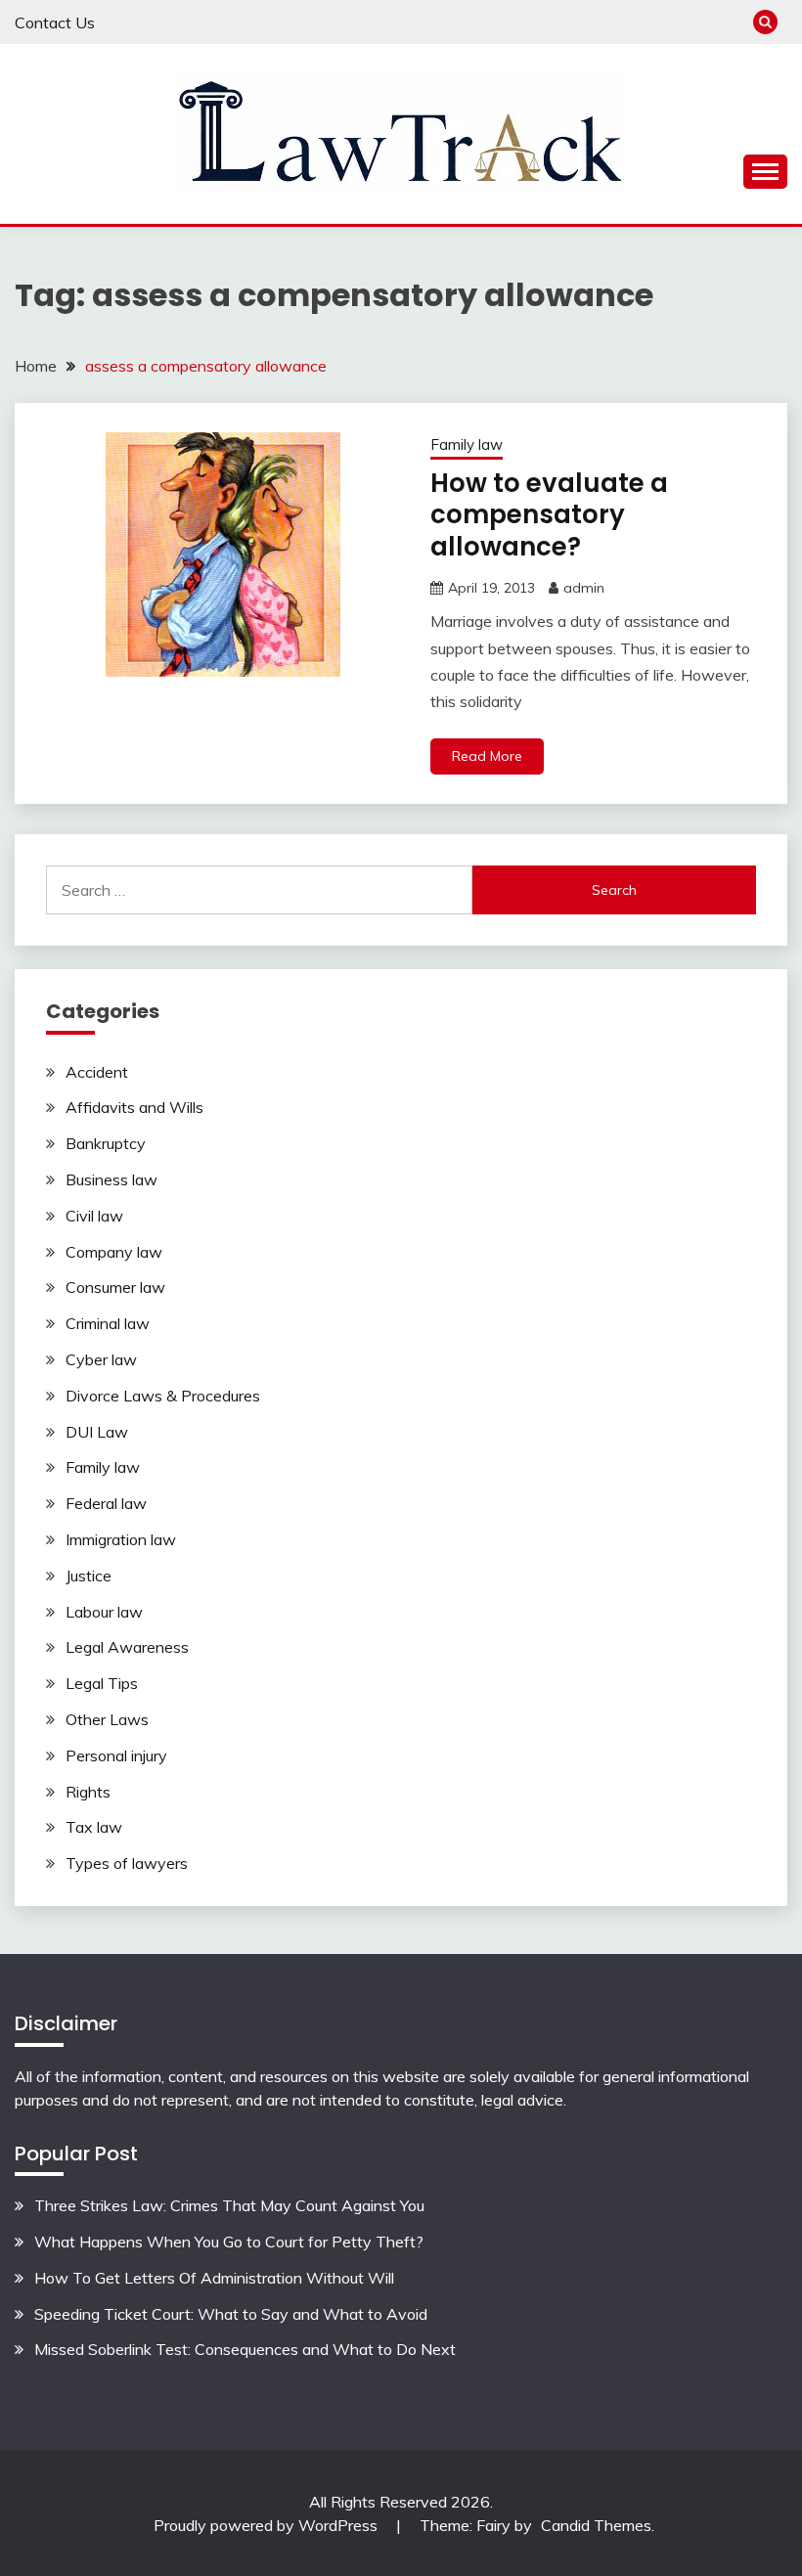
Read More (487, 756)
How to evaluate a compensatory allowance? (549, 515)
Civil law (94, 1216)
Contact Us (55, 22)
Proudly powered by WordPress (267, 2525)
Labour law (104, 1612)
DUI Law (97, 1432)
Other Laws (107, 1719)
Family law (467, 444)
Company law (114, 1252)
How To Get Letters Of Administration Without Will (214, 2278)
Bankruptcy (106, 1143)
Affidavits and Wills (134, 1107)
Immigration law (121, 1539)
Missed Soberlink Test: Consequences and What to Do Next (245, 2349)
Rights (88, 1792)
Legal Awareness (127, 1647)
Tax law (94, 1827)
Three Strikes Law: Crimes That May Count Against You (229, 2205)
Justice (89, 1576)
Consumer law (115, 1287)
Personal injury (116, 1755)
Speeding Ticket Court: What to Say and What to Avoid (231, 2314)
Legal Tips (102, 1683)
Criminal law (108, 1323)
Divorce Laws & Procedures (163, 1396)
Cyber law (101, 1359)
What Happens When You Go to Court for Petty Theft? (229, 2242)
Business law (111, 1179)
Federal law (106, 1503)
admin (584, 588)
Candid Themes (596, 2525)
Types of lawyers (127, 1863)
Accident (97, 1072)
